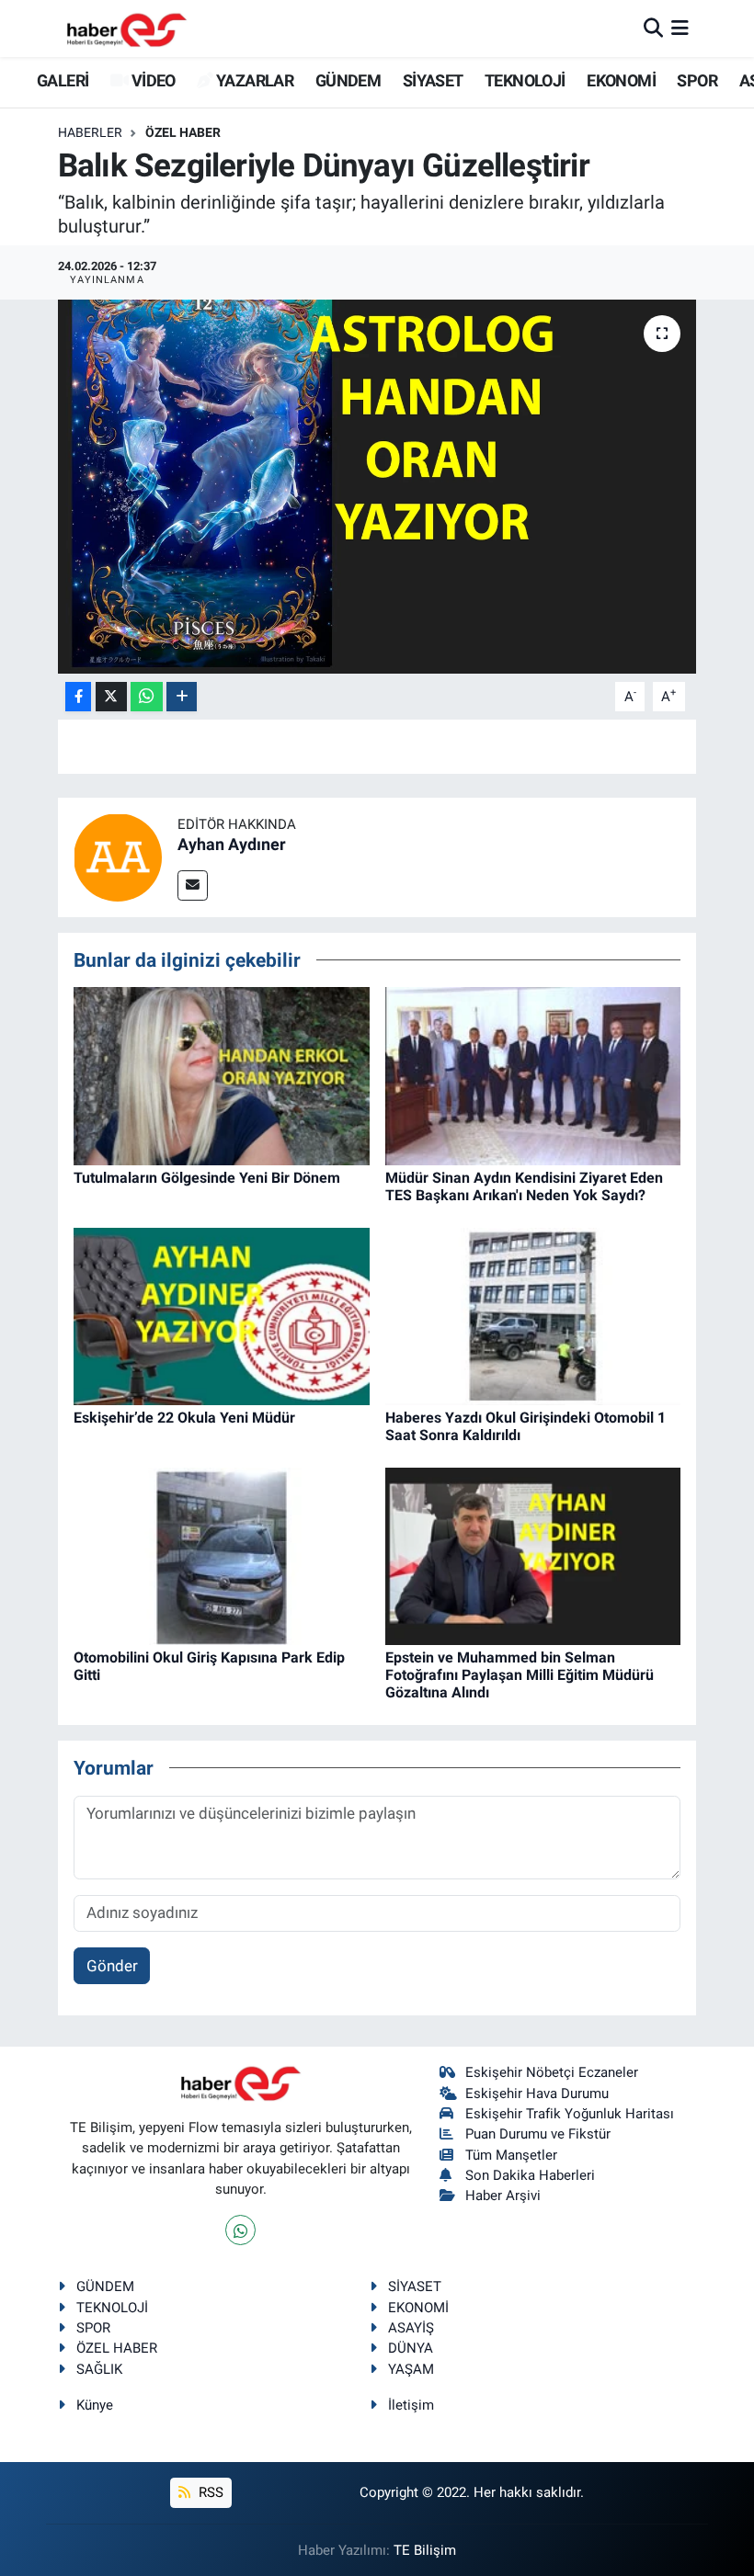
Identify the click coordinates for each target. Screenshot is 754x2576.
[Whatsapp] (240, 2230)
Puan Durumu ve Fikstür (538, 2134)
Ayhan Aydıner (232, 844)
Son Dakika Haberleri (530, 2175)
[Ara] (653, 28)
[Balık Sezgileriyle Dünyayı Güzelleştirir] (377, 487)
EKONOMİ (621, 80)
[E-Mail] (193, 885)
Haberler (90, 132)
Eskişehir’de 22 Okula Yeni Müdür (184, 1418)
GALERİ (61, 80)
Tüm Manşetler (511, 2155)
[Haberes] (127, 28)
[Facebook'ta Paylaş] (78, 697)
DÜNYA (411, 2348)
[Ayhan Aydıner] (118, 856)
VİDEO (151, 80)
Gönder (112, 1966)
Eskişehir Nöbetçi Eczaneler (552, 2072)
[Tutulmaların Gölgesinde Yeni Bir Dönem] (222, 1074)
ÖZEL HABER (183, 132)
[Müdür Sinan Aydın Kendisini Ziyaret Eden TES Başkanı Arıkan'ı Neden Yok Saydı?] (533, 1074)
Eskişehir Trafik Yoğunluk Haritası (570, 2114)
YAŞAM (411, 2369)
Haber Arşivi (503, 2196)
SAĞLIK (99, 2369)
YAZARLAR (253, 80)
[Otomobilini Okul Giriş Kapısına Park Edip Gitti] (222, 1555)
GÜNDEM (348, 80)
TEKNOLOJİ (525, 80)
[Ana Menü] (680, 28)
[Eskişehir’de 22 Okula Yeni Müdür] (222, 1315)
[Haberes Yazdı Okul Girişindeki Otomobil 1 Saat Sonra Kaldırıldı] (533, 1315)
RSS (209, 2492)
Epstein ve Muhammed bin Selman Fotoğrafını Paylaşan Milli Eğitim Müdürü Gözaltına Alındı (520, 1675)
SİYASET (433, 80)
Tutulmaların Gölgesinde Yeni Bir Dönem (207, 1178)
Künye (95, 2405)
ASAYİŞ (411, 2328)
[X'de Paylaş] (111, 697)
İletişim (411, 2405)
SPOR (697, 80)
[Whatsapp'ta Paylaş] (147, 697)
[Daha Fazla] (182, 697)
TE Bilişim (425, 2550)
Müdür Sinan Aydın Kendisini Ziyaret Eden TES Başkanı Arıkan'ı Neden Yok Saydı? (524, 1186)
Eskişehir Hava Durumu (537, 2094)
